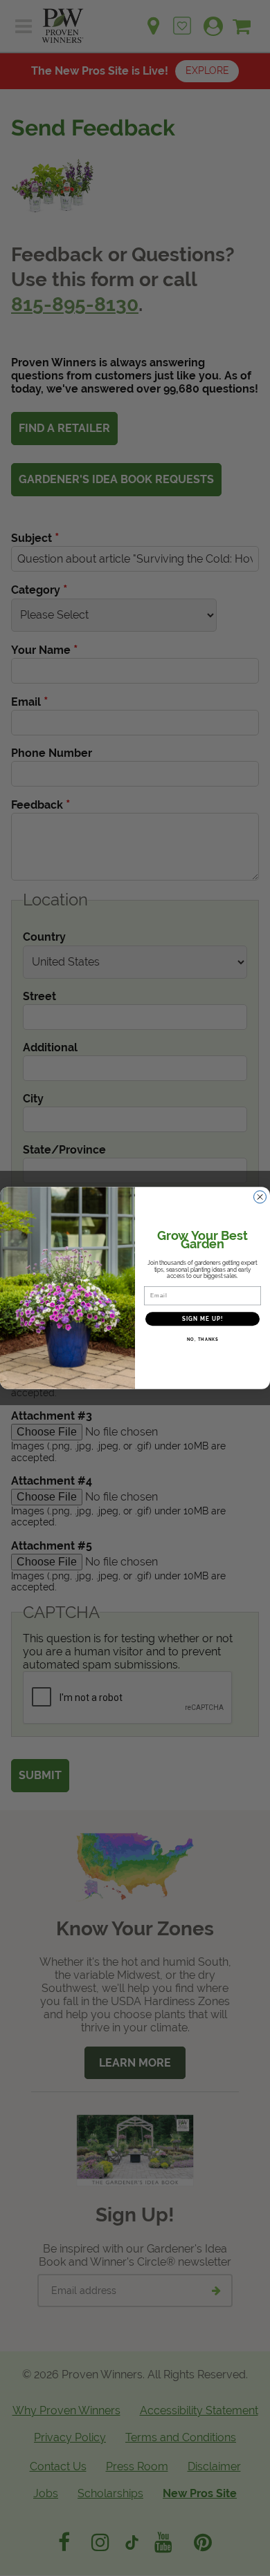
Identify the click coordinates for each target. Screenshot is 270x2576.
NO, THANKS (203, 1340)
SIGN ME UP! (203, 1319)
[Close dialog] (260, 1197)
